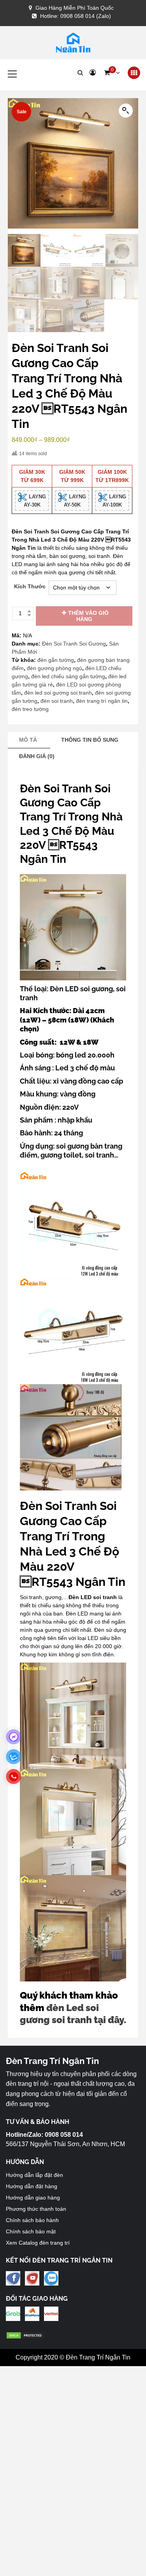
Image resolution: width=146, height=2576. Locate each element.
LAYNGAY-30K (35, 501)
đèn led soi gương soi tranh (58, 693)
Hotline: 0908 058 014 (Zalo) (76, 16)
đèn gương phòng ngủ (55, 668)
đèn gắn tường (56, 660)
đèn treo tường (30, 709)
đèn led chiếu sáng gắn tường (68, 676)
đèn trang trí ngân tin (102, 701)
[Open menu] (134, 73)
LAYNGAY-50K (75, 501)
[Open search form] (80, 73)
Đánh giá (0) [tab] (37, 756)
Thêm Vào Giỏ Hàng (88, 616)
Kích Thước (30, 586)
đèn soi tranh (57, 701)
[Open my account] (93, 73)
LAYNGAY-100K (114, 501)
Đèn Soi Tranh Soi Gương (74, 644)
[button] (112, 73)
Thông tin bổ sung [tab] (90, 740)
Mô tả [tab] (28, 740)
